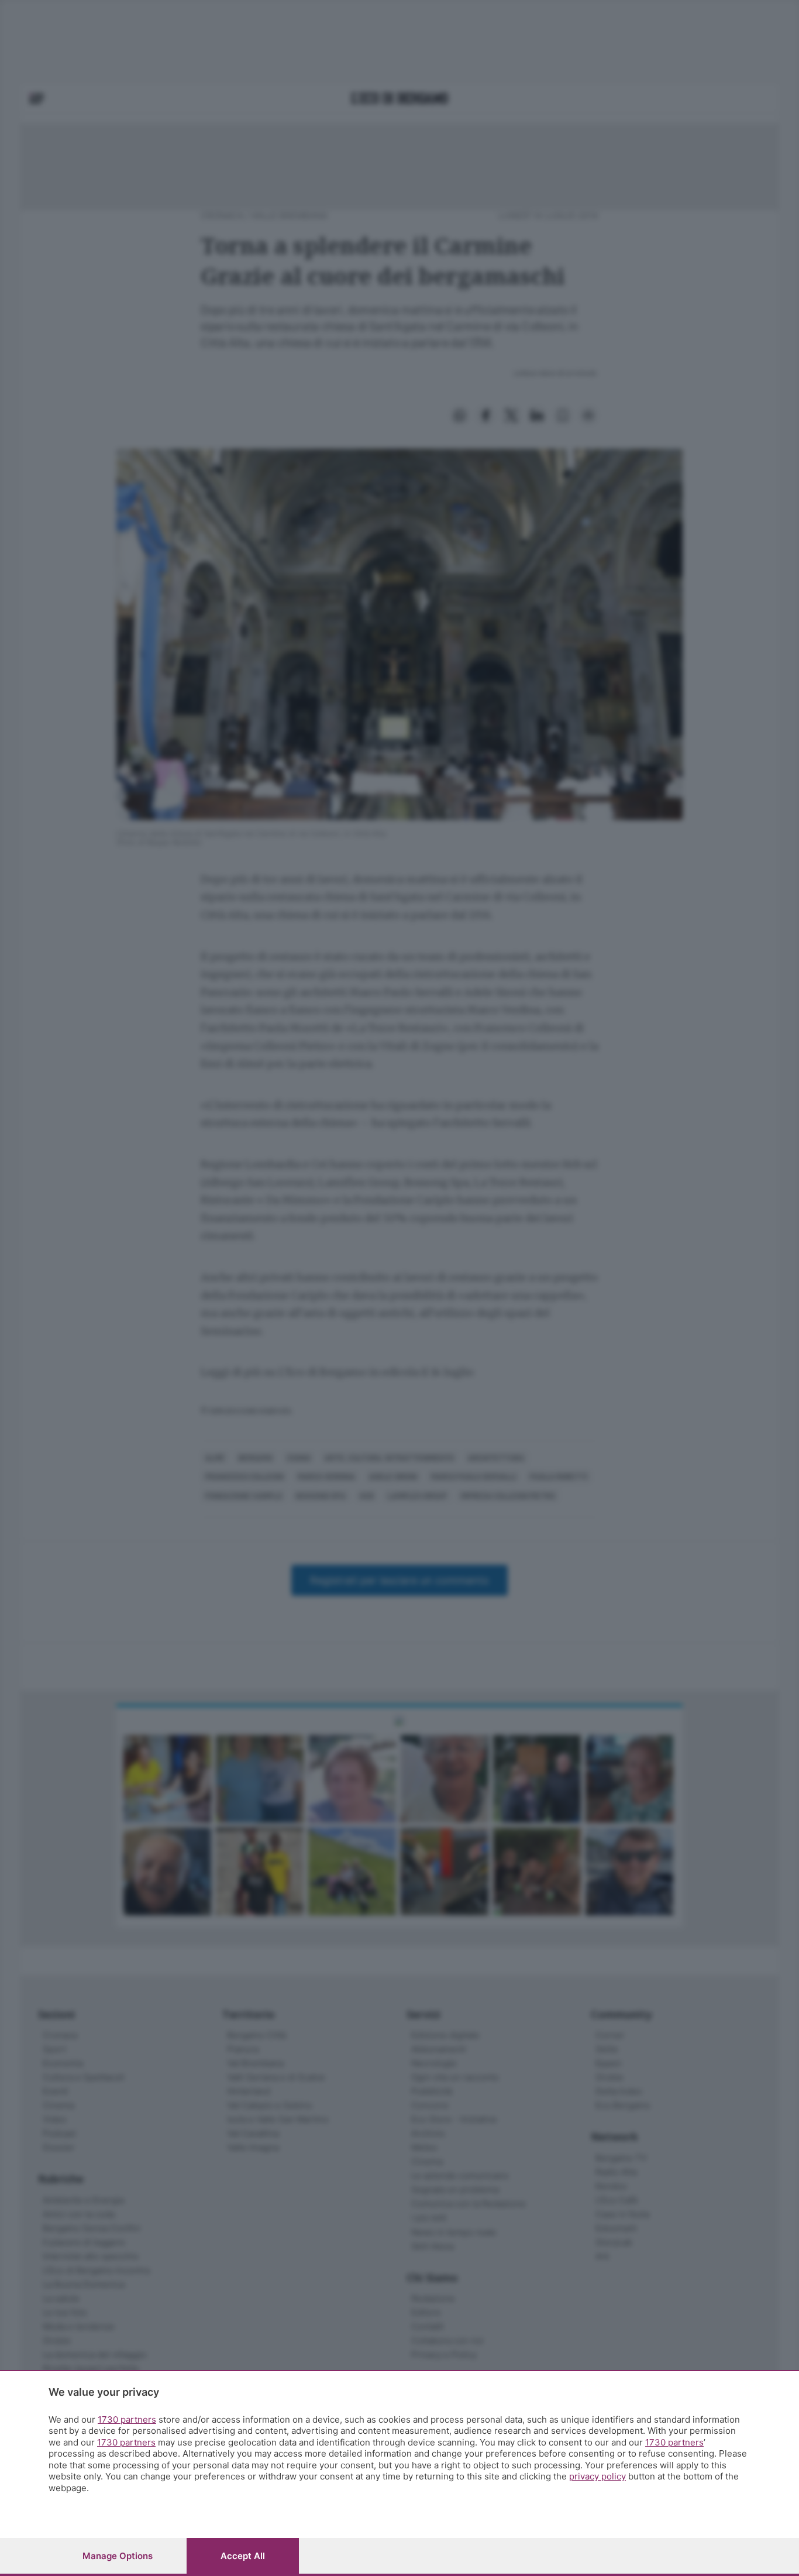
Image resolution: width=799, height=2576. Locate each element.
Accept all (243, 2556)
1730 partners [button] (127, 2419)
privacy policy (597, 2476)
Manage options (118, 2556)
